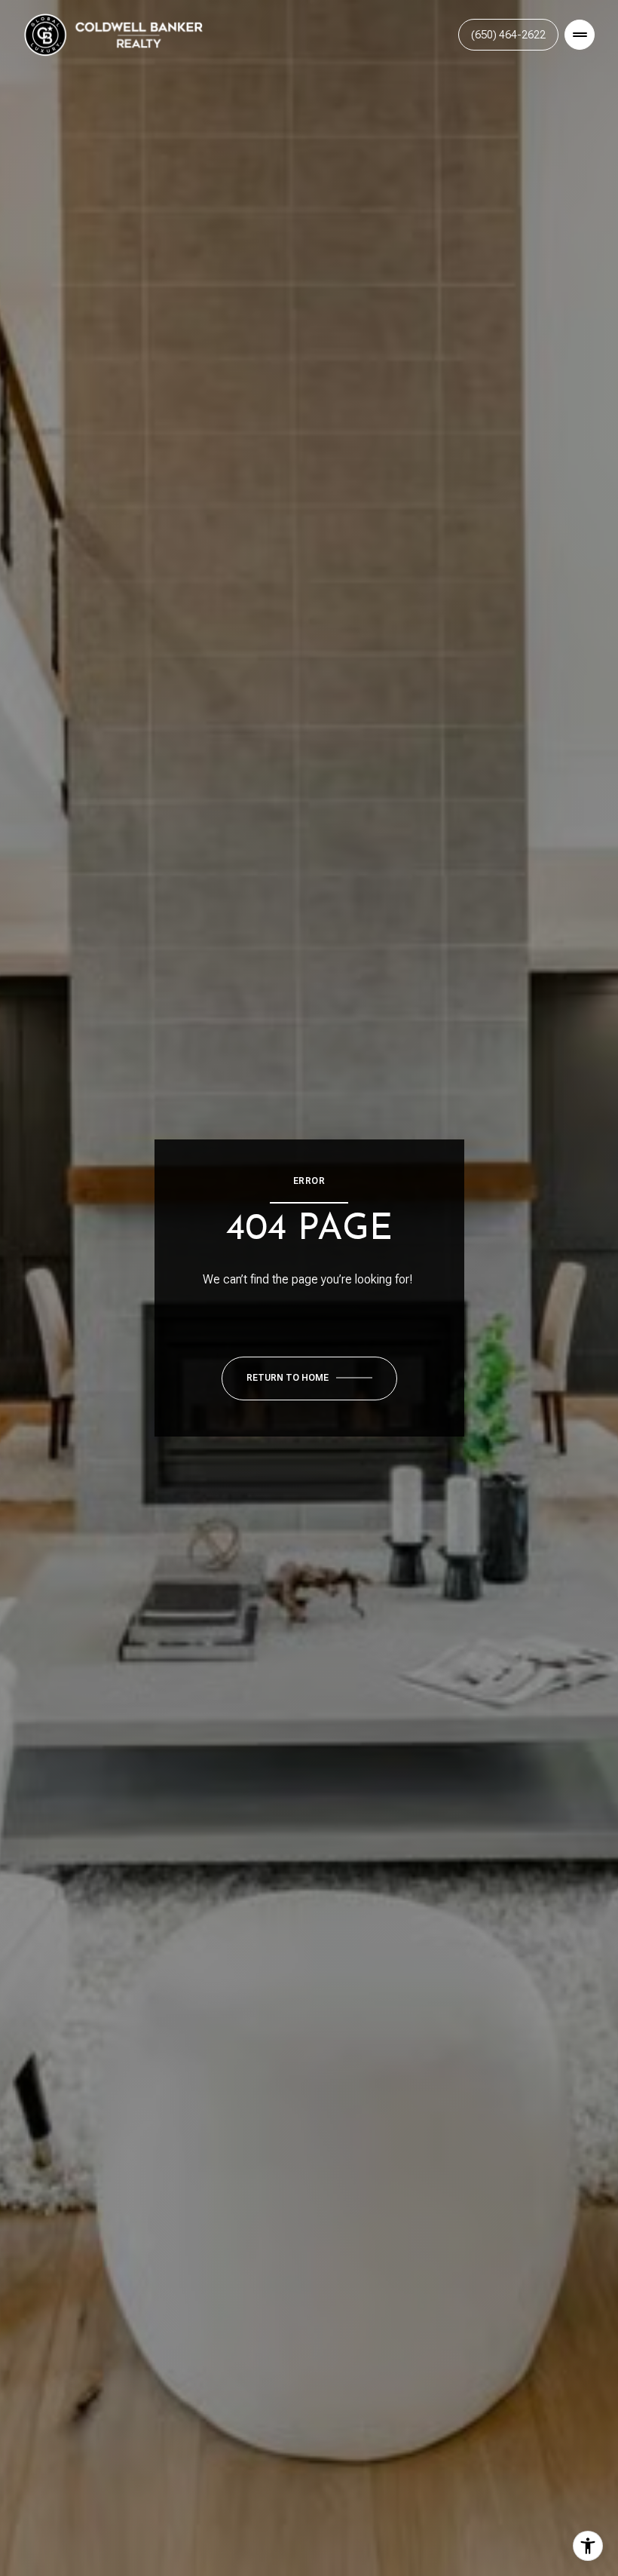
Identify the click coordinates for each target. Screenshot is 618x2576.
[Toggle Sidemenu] (580, 35)
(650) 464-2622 (508, 35)
